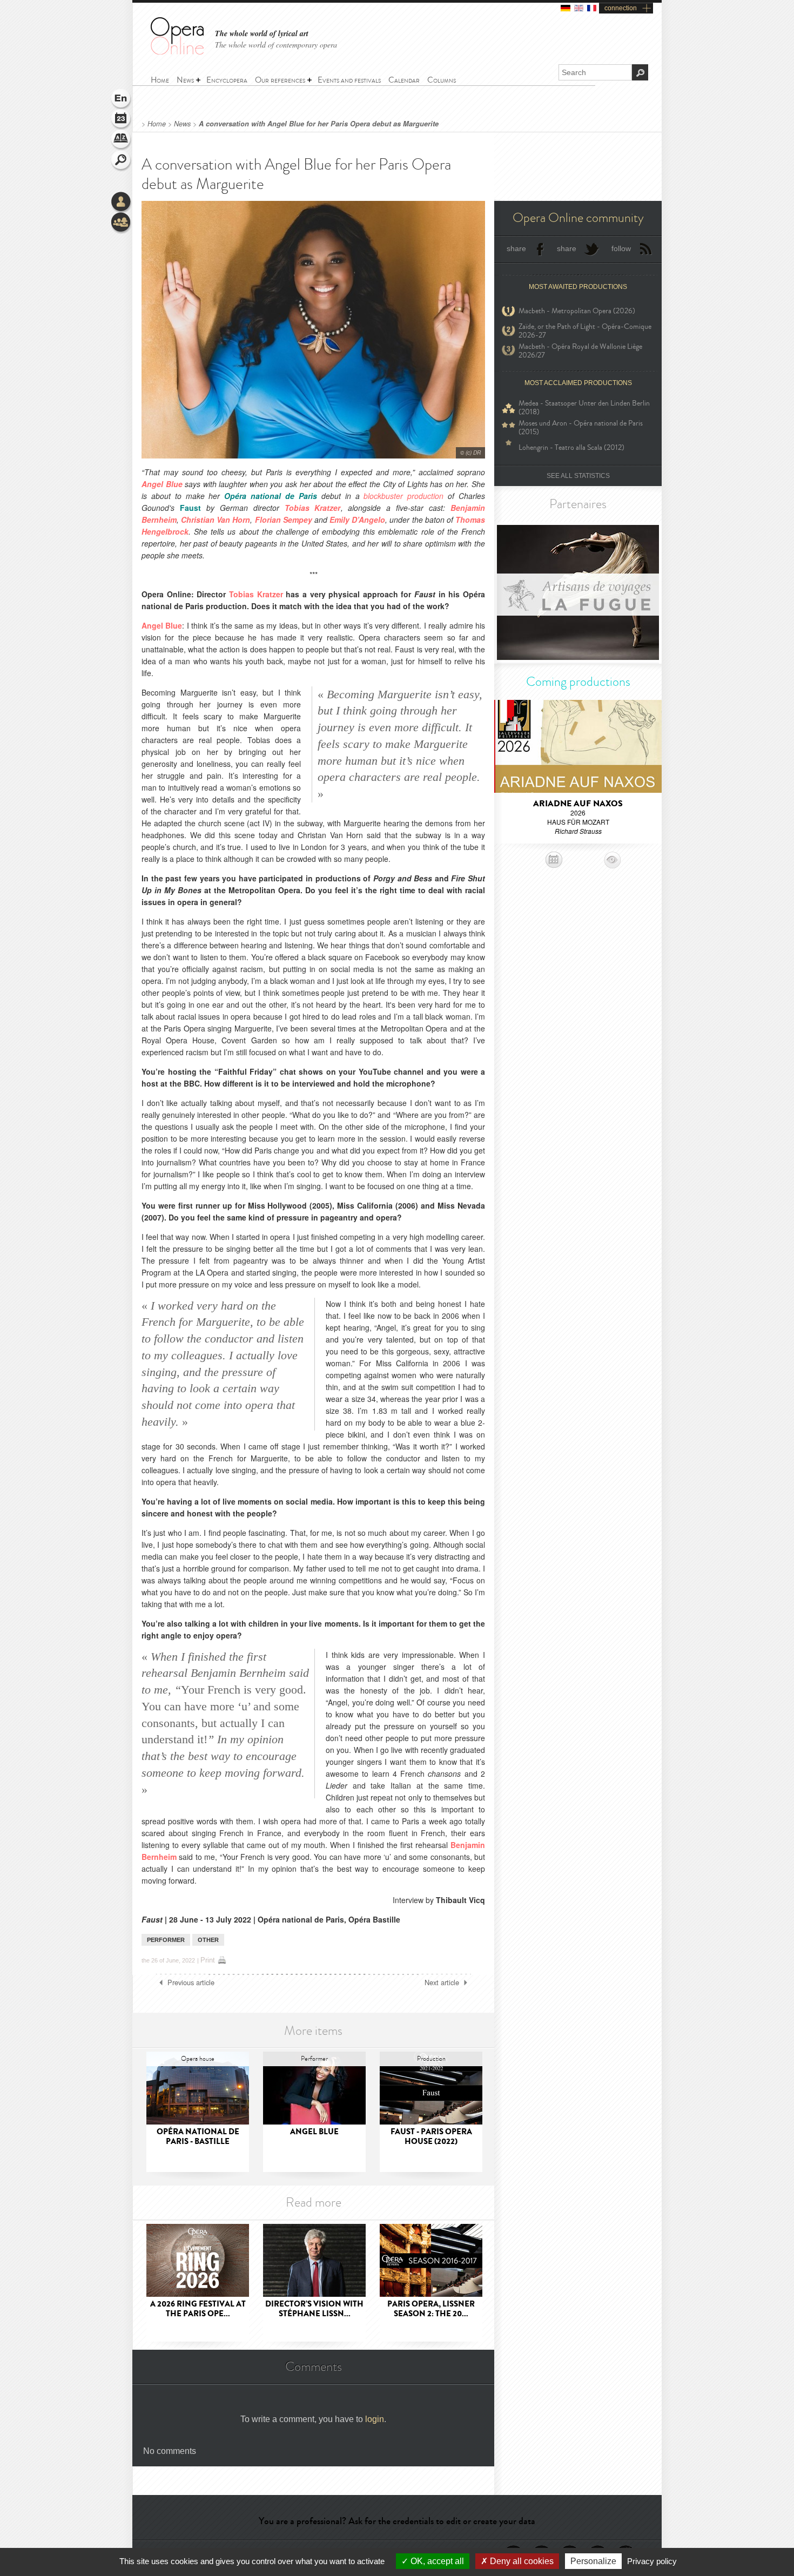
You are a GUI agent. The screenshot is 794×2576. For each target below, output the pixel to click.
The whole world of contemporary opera (276, 45)
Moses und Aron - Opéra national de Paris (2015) (581, 428)
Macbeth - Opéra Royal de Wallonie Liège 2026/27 (580, 351)
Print (208, 1960)
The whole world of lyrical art (262, 34)
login (375, 2419)
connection (621, 8)
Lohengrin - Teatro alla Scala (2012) (571, 447)
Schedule (122, 120)
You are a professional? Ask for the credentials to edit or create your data (397, 2521)
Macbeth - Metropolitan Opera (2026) (577, 311)
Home (157, 124)
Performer (166, 1940)
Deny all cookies (521, 2561)
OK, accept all (436, 2561)
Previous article (191, 1982)
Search (122, 161)
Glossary (122, 140)
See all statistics (578, 476)
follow (621, 248)
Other (208, 1940)
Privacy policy (652, 2561)
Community (122, 223)
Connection (122, 203)
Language (122, 99)
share (516, 248)
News (182, 124)
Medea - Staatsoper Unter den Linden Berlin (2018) (584, 408)
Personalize (593, 2561)
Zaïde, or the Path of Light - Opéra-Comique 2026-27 (585, 331)
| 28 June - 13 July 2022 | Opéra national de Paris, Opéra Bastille (271, 1919)
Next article (442, 1982)
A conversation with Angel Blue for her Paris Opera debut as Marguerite (319, 124)
